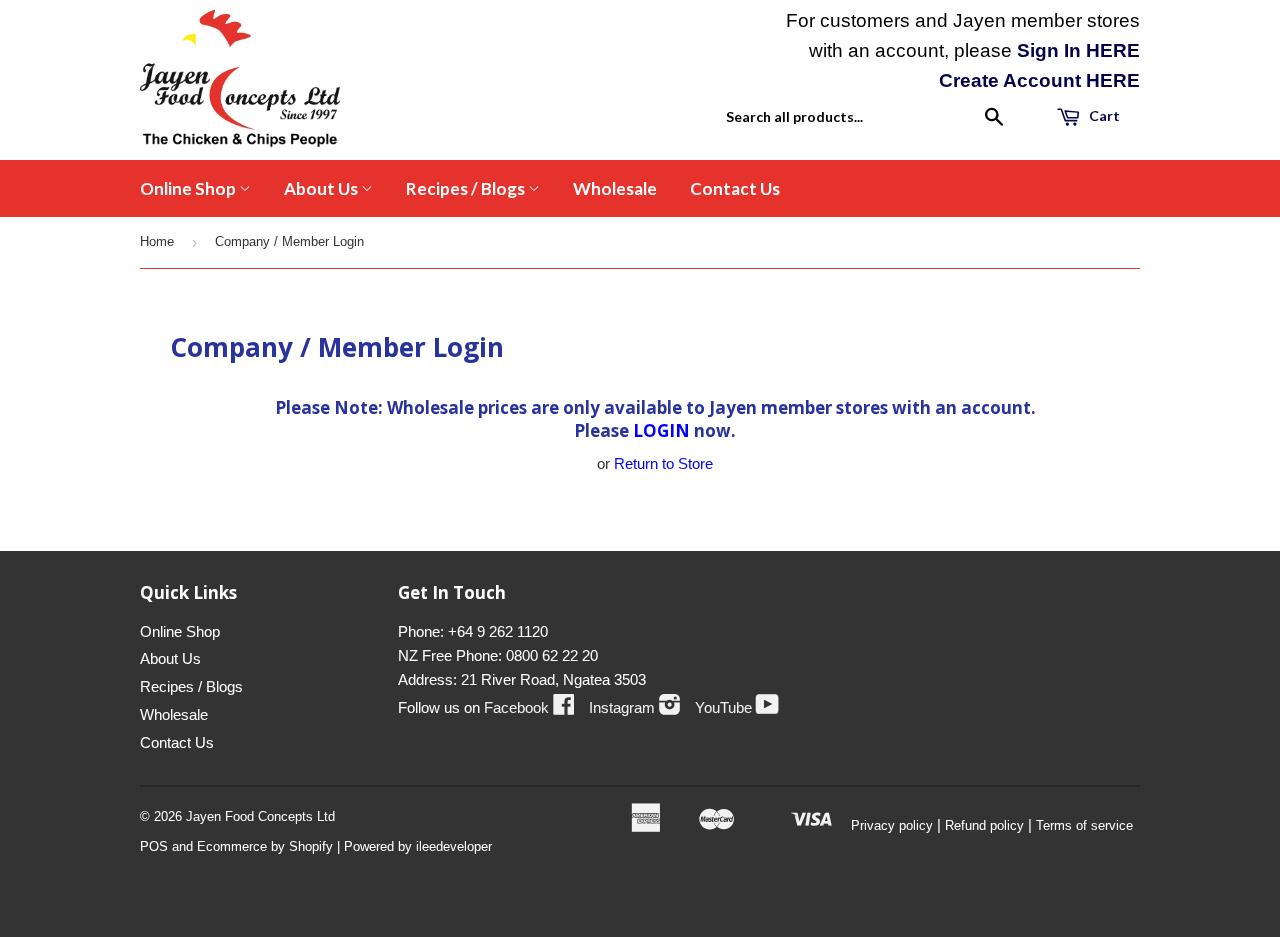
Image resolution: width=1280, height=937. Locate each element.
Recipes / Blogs (467, 188)
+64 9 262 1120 (498, 631)
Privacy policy (892, 825)
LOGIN (661, 430)
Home (157, 241)
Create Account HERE (1039, 80)
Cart (1103, 115)
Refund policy (984, 825)
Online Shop (189, 188)
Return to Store (663, 463)
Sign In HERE (1078, 50)
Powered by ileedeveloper (418, 846)
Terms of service (1084, 825)
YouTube (737, 707)
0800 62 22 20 (552, 655)
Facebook (529, 707)
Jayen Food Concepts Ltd (260, 816)
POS (154, 846)
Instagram (635, 707)
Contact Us (735, 188)
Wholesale (615, 188)
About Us (322, 188)
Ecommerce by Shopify (265, 846)
